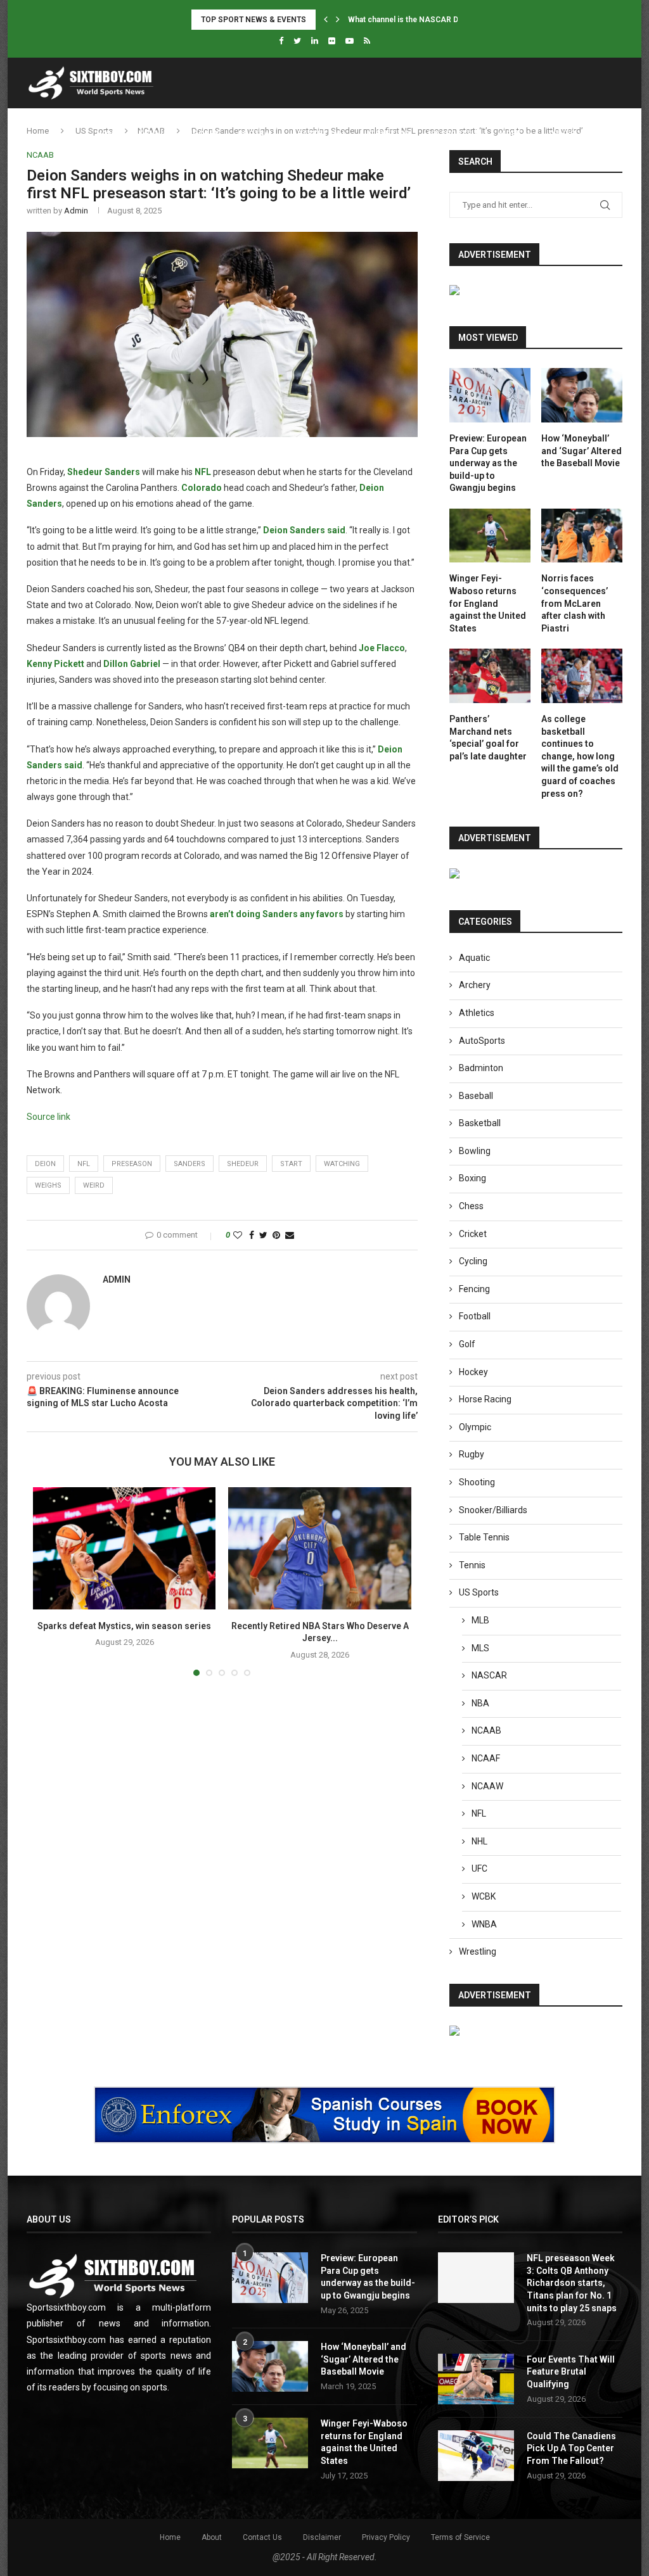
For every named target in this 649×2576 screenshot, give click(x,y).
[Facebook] (281, 41)
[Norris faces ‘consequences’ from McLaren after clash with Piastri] (582, 536)
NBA (480, 1703)
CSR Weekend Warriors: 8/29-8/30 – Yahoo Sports (439, 20)
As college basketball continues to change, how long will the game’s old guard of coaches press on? (580, 756)
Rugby (472, 1454)
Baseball (476, 1096)
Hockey (203, 134)
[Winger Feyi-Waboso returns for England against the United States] (490, 536)
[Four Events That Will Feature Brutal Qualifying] (476, 2379)
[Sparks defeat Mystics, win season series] (124, 1548)
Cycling (473, 1261)
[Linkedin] (315, 41)
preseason (132, 1164)
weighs (48, 1185)
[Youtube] (350, 41)
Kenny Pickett (55, 664)
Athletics (387, 134)
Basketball (322, 134)
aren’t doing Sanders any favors (277, 914)
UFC (479, 1869)
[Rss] (367, 41)
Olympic (475, 1427)
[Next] (338, 20)
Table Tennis (484, 1537)
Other (562, 134)
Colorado (202, 488)
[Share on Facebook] (252, 1235)
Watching (342, 1164)
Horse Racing (485, 1399)
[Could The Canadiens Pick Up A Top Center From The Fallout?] (476, 2456)
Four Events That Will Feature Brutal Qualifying (571, 2372)
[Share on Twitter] (263, 1235)
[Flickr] (332, 41)
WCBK (484, 1896)
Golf (467, 1344)
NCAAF (486, 1758)
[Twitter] (297, 41)
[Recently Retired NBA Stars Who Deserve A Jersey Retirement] (319, 1548)
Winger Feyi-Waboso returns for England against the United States (488, 603)
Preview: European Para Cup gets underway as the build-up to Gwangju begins (488, 463)
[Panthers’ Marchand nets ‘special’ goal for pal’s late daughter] (490, 676)
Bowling (475, 1151)
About (212, 2537)
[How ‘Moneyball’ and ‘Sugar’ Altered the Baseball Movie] (582, 395)
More (510, 134)
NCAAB (486, 1730)
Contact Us (262, 2537)
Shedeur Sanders (104, 472)
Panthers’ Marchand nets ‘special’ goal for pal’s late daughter (488, 738)
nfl (84, 1164)
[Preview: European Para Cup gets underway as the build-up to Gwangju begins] (490, 395)
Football (258, 134)
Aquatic (474, 958)
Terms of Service (460, 2537)
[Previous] (326, 20)
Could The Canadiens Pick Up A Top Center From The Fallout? (571, 2448)
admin (76, 211)
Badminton (481, 1068)
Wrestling (478, 1951)
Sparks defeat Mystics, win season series (124, 1626)
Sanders (190, 1164)
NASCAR (489, 1675)
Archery (475, 985)
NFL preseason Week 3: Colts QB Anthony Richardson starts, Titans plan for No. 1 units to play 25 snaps (572, 2283)
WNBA (484, 1924)
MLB (480, 1620)
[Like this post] (238, 1235)
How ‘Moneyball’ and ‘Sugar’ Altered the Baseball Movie (582, 451)
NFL (203, 472)
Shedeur (243, 1164)
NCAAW (487, 1786)
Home (108, 134)
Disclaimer (322, 2537)
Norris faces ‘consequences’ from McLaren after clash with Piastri (575, 603)
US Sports (450, 134)
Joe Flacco (382, 648)
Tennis (153, 134)
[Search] (616, 134)
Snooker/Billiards (493, 1510)
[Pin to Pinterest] (276, 1235)
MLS (480, 1648)
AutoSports (482, 1041)
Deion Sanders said (304, 530)
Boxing (472, 1178)
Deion (45, 1164)
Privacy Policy (386, 2537)
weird (94, 1185)
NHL (479, 1841)
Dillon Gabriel (132, 664)
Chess (471, 1206)
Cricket (473, 1234)
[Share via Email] (290, 1235)
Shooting (477, 1482)
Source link (48, 1117)
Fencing (474, 1289)
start (291, 1164)
